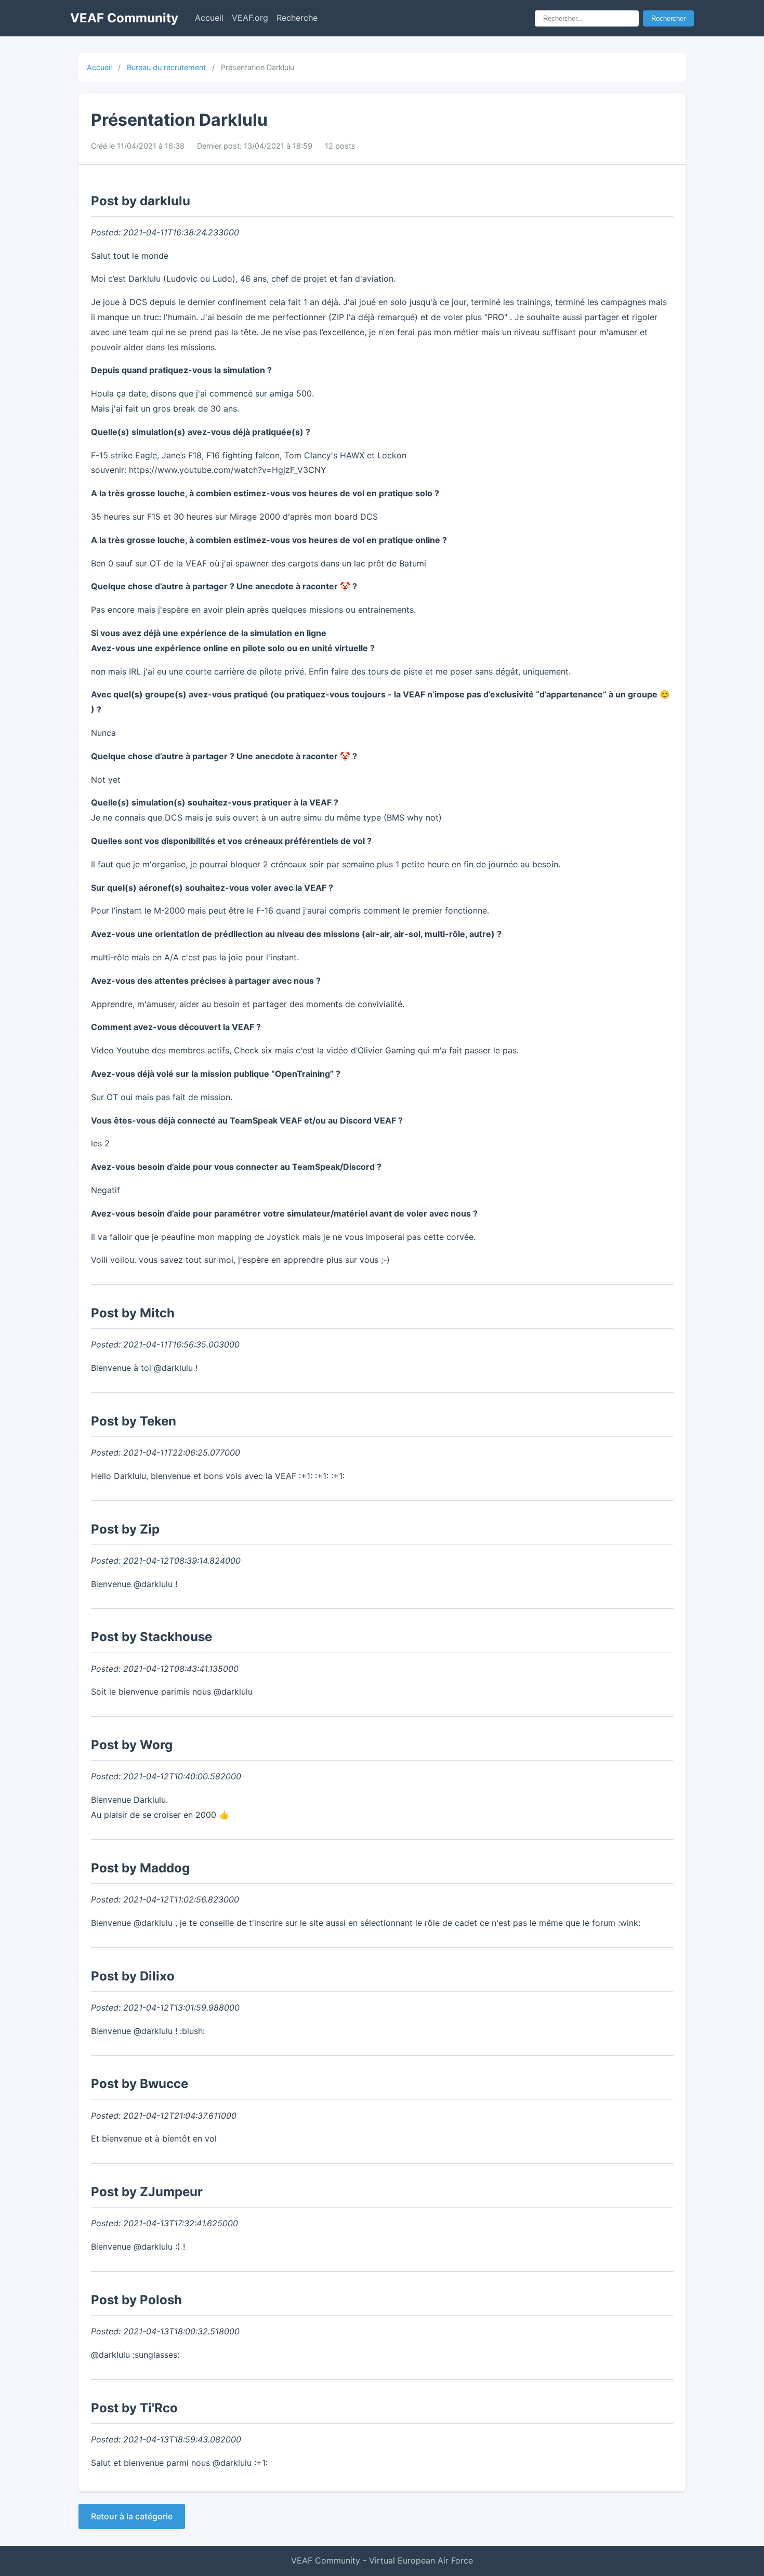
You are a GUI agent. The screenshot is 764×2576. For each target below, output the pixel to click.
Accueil (209, 18)
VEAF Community (124, 18)
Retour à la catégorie (132, 2516)
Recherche (297, 18)
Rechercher (668, 18)
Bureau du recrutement (166, 67)
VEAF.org (250, 18)
